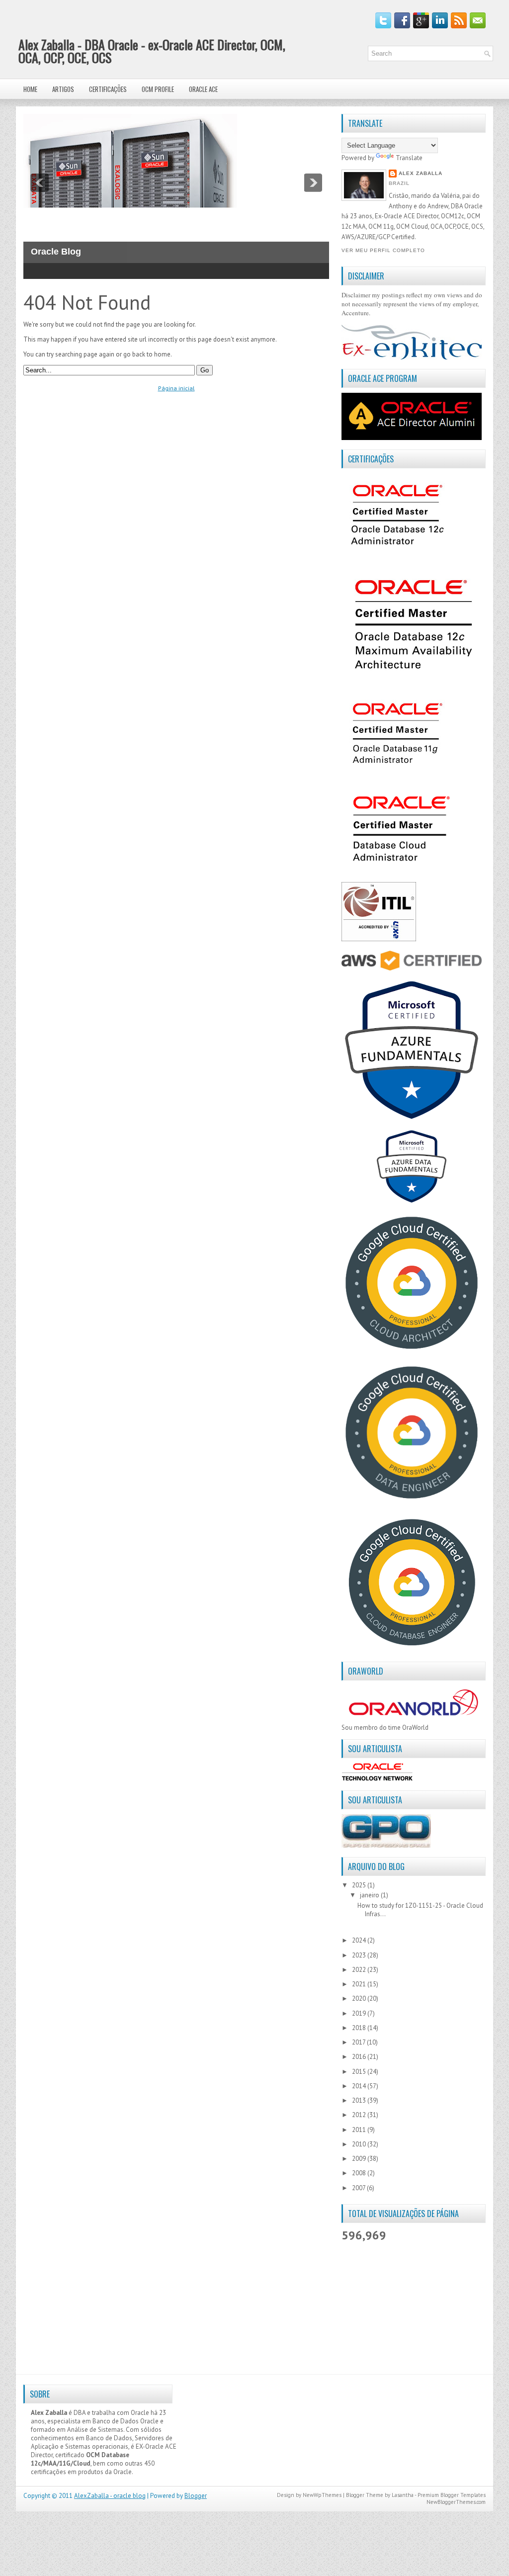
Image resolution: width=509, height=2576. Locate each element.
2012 (360, 2115)
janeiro (370, 1895)
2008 (360, 2173)
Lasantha (403, 2495)
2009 (360, 2159)
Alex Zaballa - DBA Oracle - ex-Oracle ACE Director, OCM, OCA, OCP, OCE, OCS (152, 51)
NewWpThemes (322, 2495)
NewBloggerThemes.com (456, 2502)
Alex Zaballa (421, 173)
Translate (409, 158)
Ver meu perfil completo (383, 250)
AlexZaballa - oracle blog (110, 2496)
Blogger (196, 2496)
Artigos (63, 89)
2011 (360, 2130)
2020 (360, 1999)
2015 (360, 2072)
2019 (360, 2013)
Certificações (108, 89)
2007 (359, 2188)
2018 (360, 2028)
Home (30, 89)
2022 (360, 1970)
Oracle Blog (56, 252)
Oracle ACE (203, 89)
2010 (360, 2144)
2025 (360, 1885)
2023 (360, 1955)
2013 (360, 2100)
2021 (360, 1984)
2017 (359, 2042)
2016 (360, 2057)
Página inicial (176, 388)
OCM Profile (158, 89)
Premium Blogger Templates (452, 2495)
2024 (360, 1940)
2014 (360, 2086)
